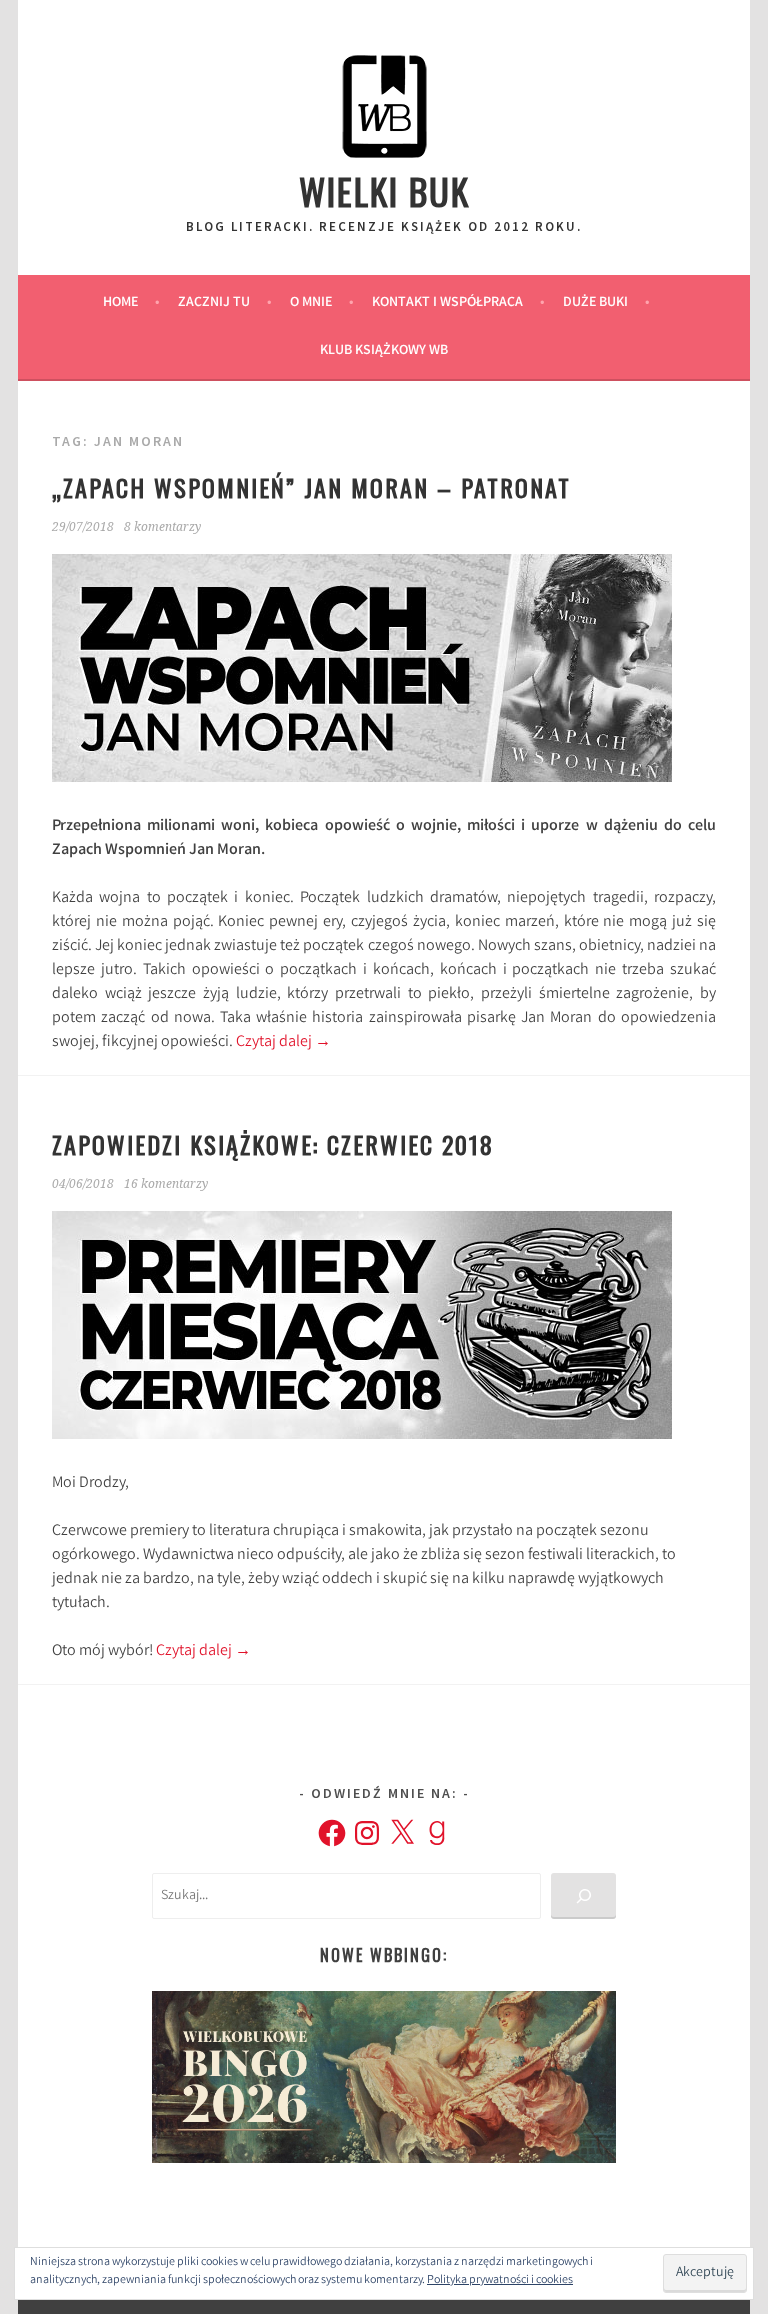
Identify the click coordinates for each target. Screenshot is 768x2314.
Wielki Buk (384, 190)
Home (120, 303)
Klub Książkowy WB (384, 351)
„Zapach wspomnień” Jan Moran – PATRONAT (311, 487)
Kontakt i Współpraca (447, 303)
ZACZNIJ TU (214, 303)
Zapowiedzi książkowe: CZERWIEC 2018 (273, 1144)
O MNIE (311, 303)
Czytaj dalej (283, 1042)
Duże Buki (595, 303)
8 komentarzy (162, 527)
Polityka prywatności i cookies (500, 2280)
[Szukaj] (583, 1896)
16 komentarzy (166, 1184)
